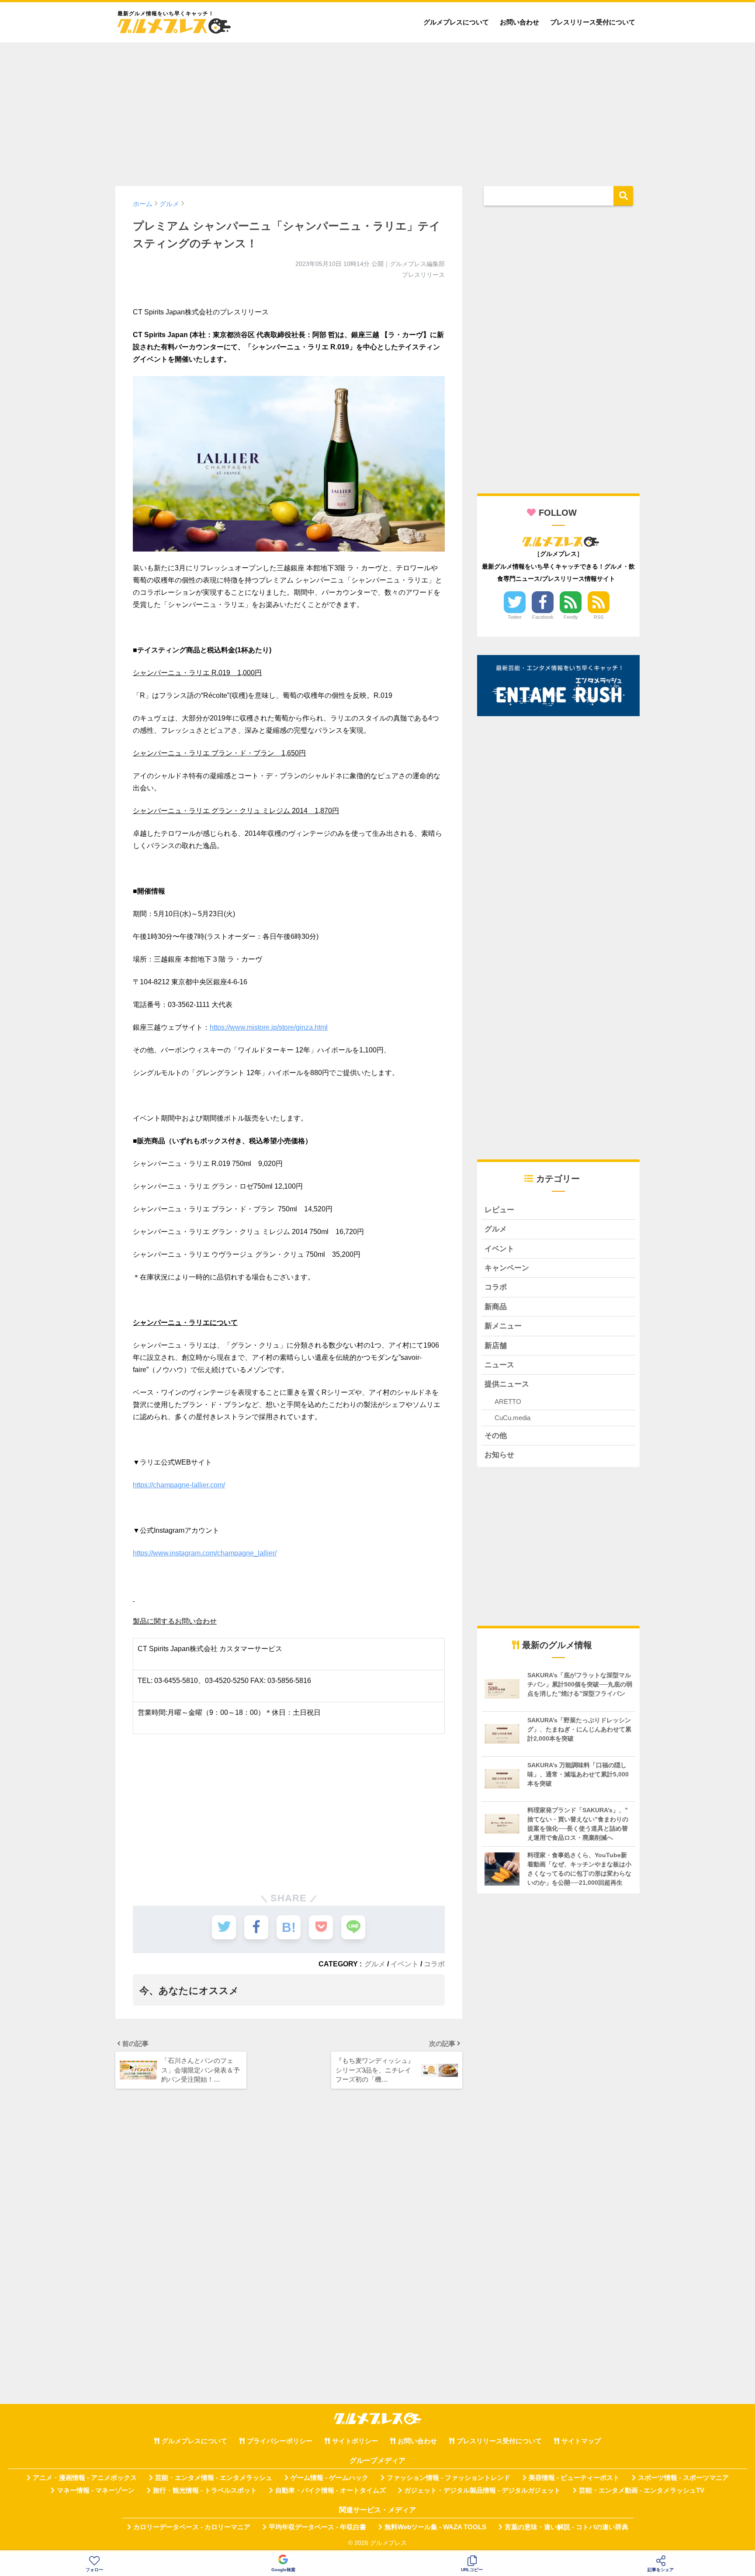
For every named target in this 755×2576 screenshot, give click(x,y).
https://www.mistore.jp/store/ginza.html (269, 1027)
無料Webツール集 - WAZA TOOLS (435, 2527)
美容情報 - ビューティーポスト (574, 2478)
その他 (496, 1436)
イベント (405, 1964)
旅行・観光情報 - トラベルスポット (205, 2490)
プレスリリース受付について (593, 22)
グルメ (375, 1964)
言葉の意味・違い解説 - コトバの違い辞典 (566, 2527)
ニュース (499, 1365)
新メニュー (503, 1326)
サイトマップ (581, 2441)
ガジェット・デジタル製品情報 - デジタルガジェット (482, 2490)
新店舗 (496, 1346)
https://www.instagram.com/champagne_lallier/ (205, 1553)
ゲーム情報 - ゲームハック (329, 2478)
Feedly (571, 617)
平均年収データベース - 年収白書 (317, 2527)
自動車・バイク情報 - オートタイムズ (331, 2490)
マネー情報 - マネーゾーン (96, 2490)
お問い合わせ (519, 22)
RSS (599, 617)
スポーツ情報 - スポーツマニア (683, 2478)
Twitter (515, 617)
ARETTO (508, 1402)
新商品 (496, 1307)
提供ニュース (507, 1384)
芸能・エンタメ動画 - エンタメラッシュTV (642, 2490)
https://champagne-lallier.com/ (179, 1485)
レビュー (499, 1210)
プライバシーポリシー (280, 2441)
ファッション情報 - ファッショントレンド (448, 2478)
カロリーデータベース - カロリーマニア (192, 2527)
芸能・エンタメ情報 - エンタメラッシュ (214, 2478)
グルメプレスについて (456, 22)
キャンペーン (507, 1268)
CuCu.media (513, 1418)
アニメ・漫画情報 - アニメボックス (85, 2478)
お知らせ (499, 1455)
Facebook (543, 617)
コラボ (434, 1964)
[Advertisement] (377, 110)
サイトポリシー (355, 2441)
